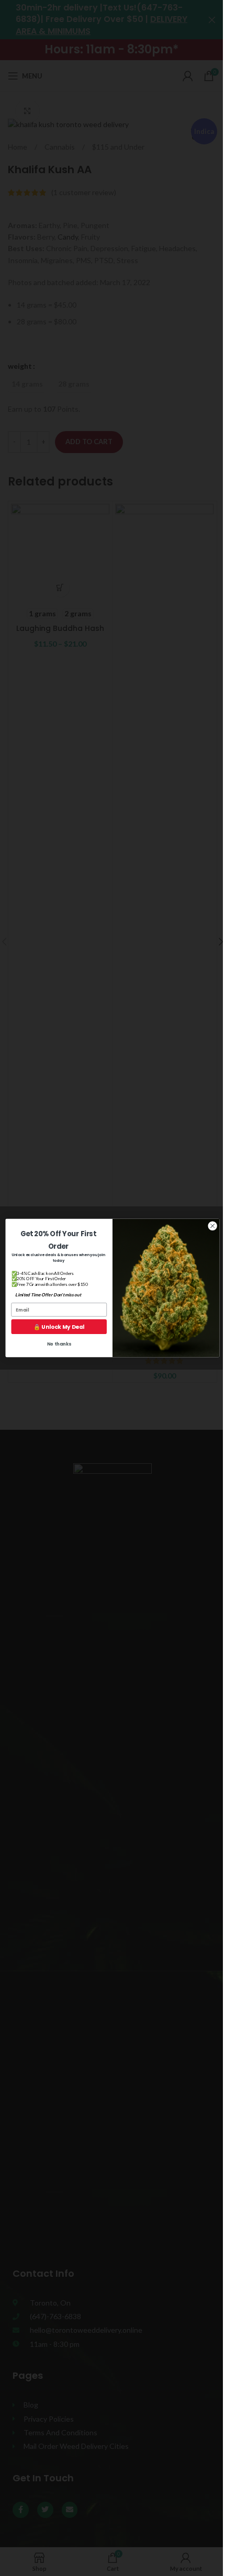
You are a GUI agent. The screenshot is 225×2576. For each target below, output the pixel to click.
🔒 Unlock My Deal (59, 1327)
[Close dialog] (212, 1226)
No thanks (59, 1344)
